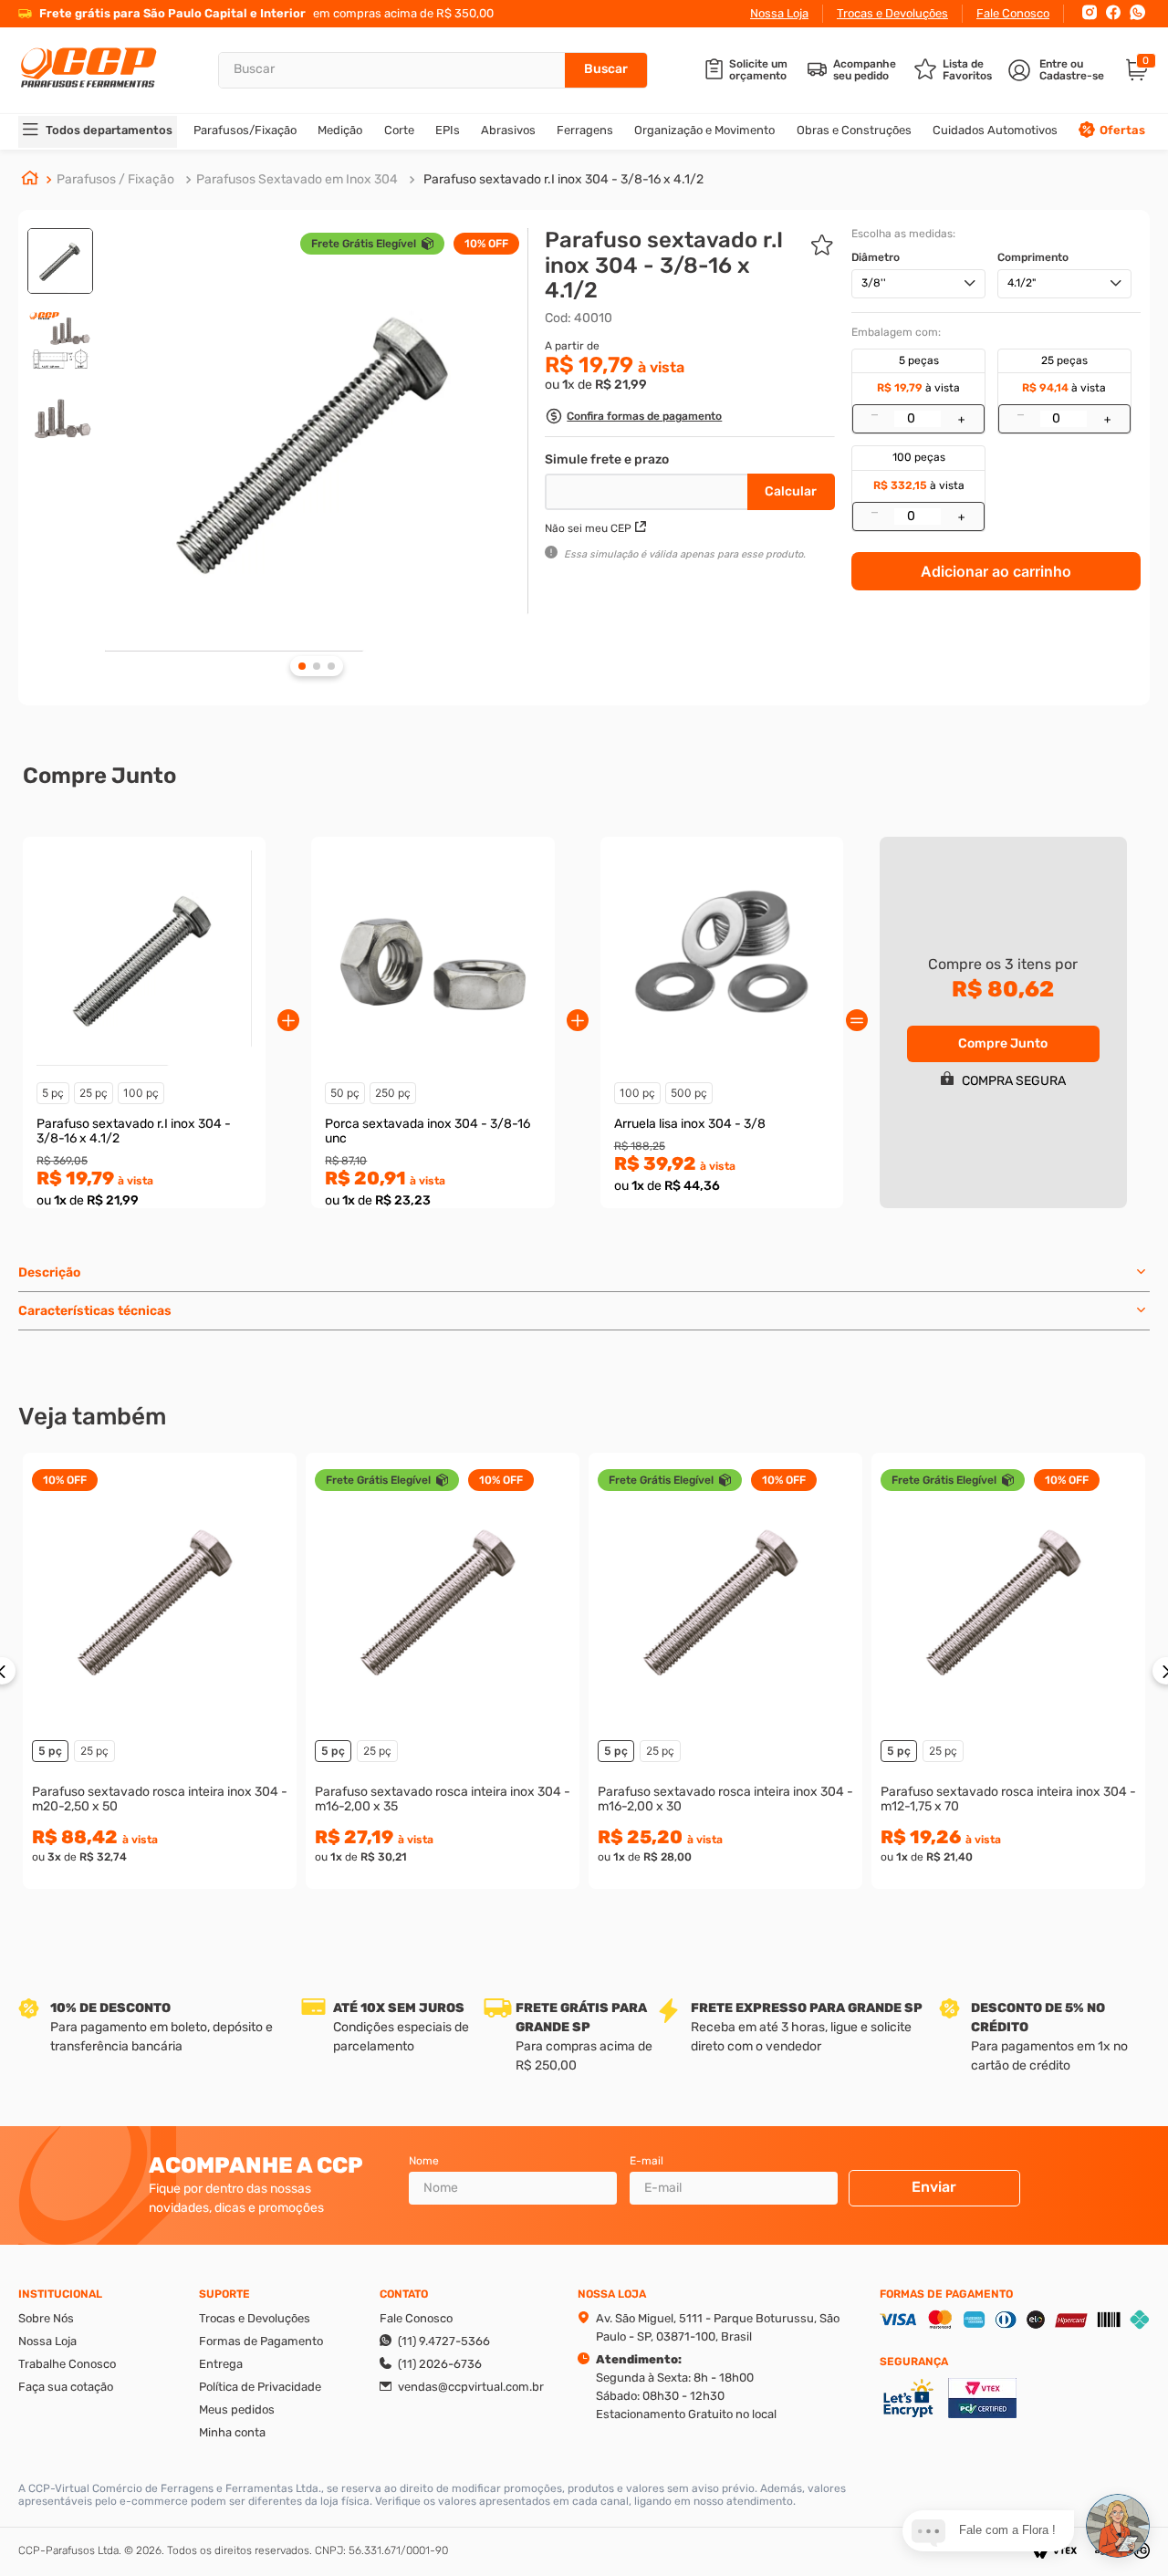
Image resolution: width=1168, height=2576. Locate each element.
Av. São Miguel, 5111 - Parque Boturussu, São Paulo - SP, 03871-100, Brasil (718, 2327)
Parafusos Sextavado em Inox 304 (297, 179)
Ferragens (585, 130)
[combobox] (433, 70)
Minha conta (232, 2432)
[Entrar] (1058, 70)
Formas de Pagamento (261, 2341)
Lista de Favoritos (967, 70)
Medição (340, 130)
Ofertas (1122, 130)
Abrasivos (508, 130)
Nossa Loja (779, 13)
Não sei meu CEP (588, 528)
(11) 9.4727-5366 (444, 2341)
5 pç (53, 1093)
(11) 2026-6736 (440, 2364)
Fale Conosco (1013, 13)
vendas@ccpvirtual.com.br (471, 2387)
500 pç (689, 1093)
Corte (399, 130)
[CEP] (648, 488)
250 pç (393, 1093)
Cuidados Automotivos (995, 130)
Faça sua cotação (66, 2387)
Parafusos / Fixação (115, 179)
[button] (633, 418)
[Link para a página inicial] (30, 180)
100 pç (141, 1093)
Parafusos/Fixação (245, 130)
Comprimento (1033, 257)
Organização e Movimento (704, 130)
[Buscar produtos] (606, 70)
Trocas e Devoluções (892, 13)
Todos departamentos (109, 130)
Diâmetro (876, 257)
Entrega (221, 2364)
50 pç (345, 1093)
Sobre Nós (46, 2318)
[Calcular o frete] (791, 492)
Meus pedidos (237, 2409)
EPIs (448, 130)
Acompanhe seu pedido (865, 70)
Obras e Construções (854, 130)
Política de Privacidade (260, 2387)
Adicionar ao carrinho (996, 571)
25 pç (94, 1093)
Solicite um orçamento (758, 70)
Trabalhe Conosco (67, 2364)
